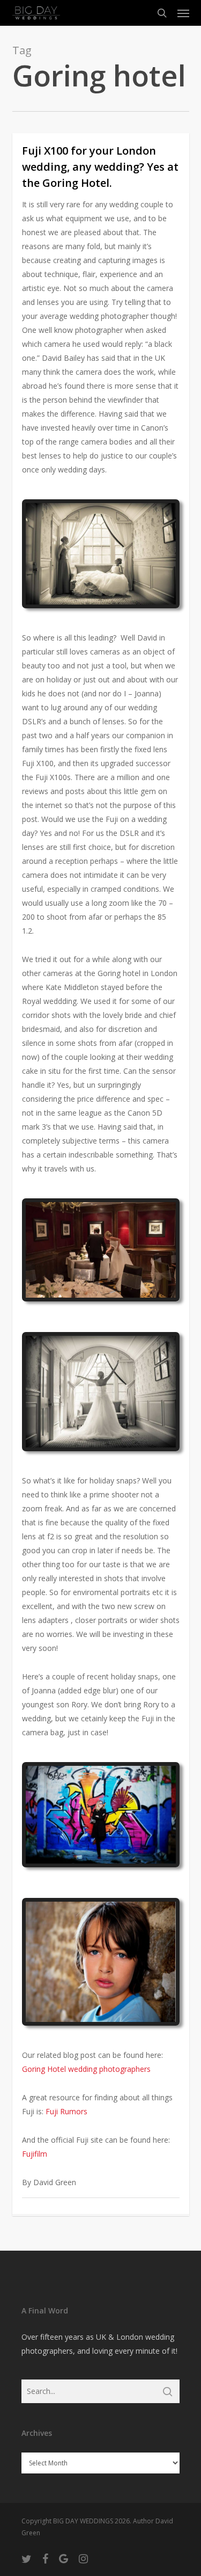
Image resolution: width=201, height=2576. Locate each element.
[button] (183, 13)
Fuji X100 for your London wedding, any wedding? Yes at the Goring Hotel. (100, 167)
